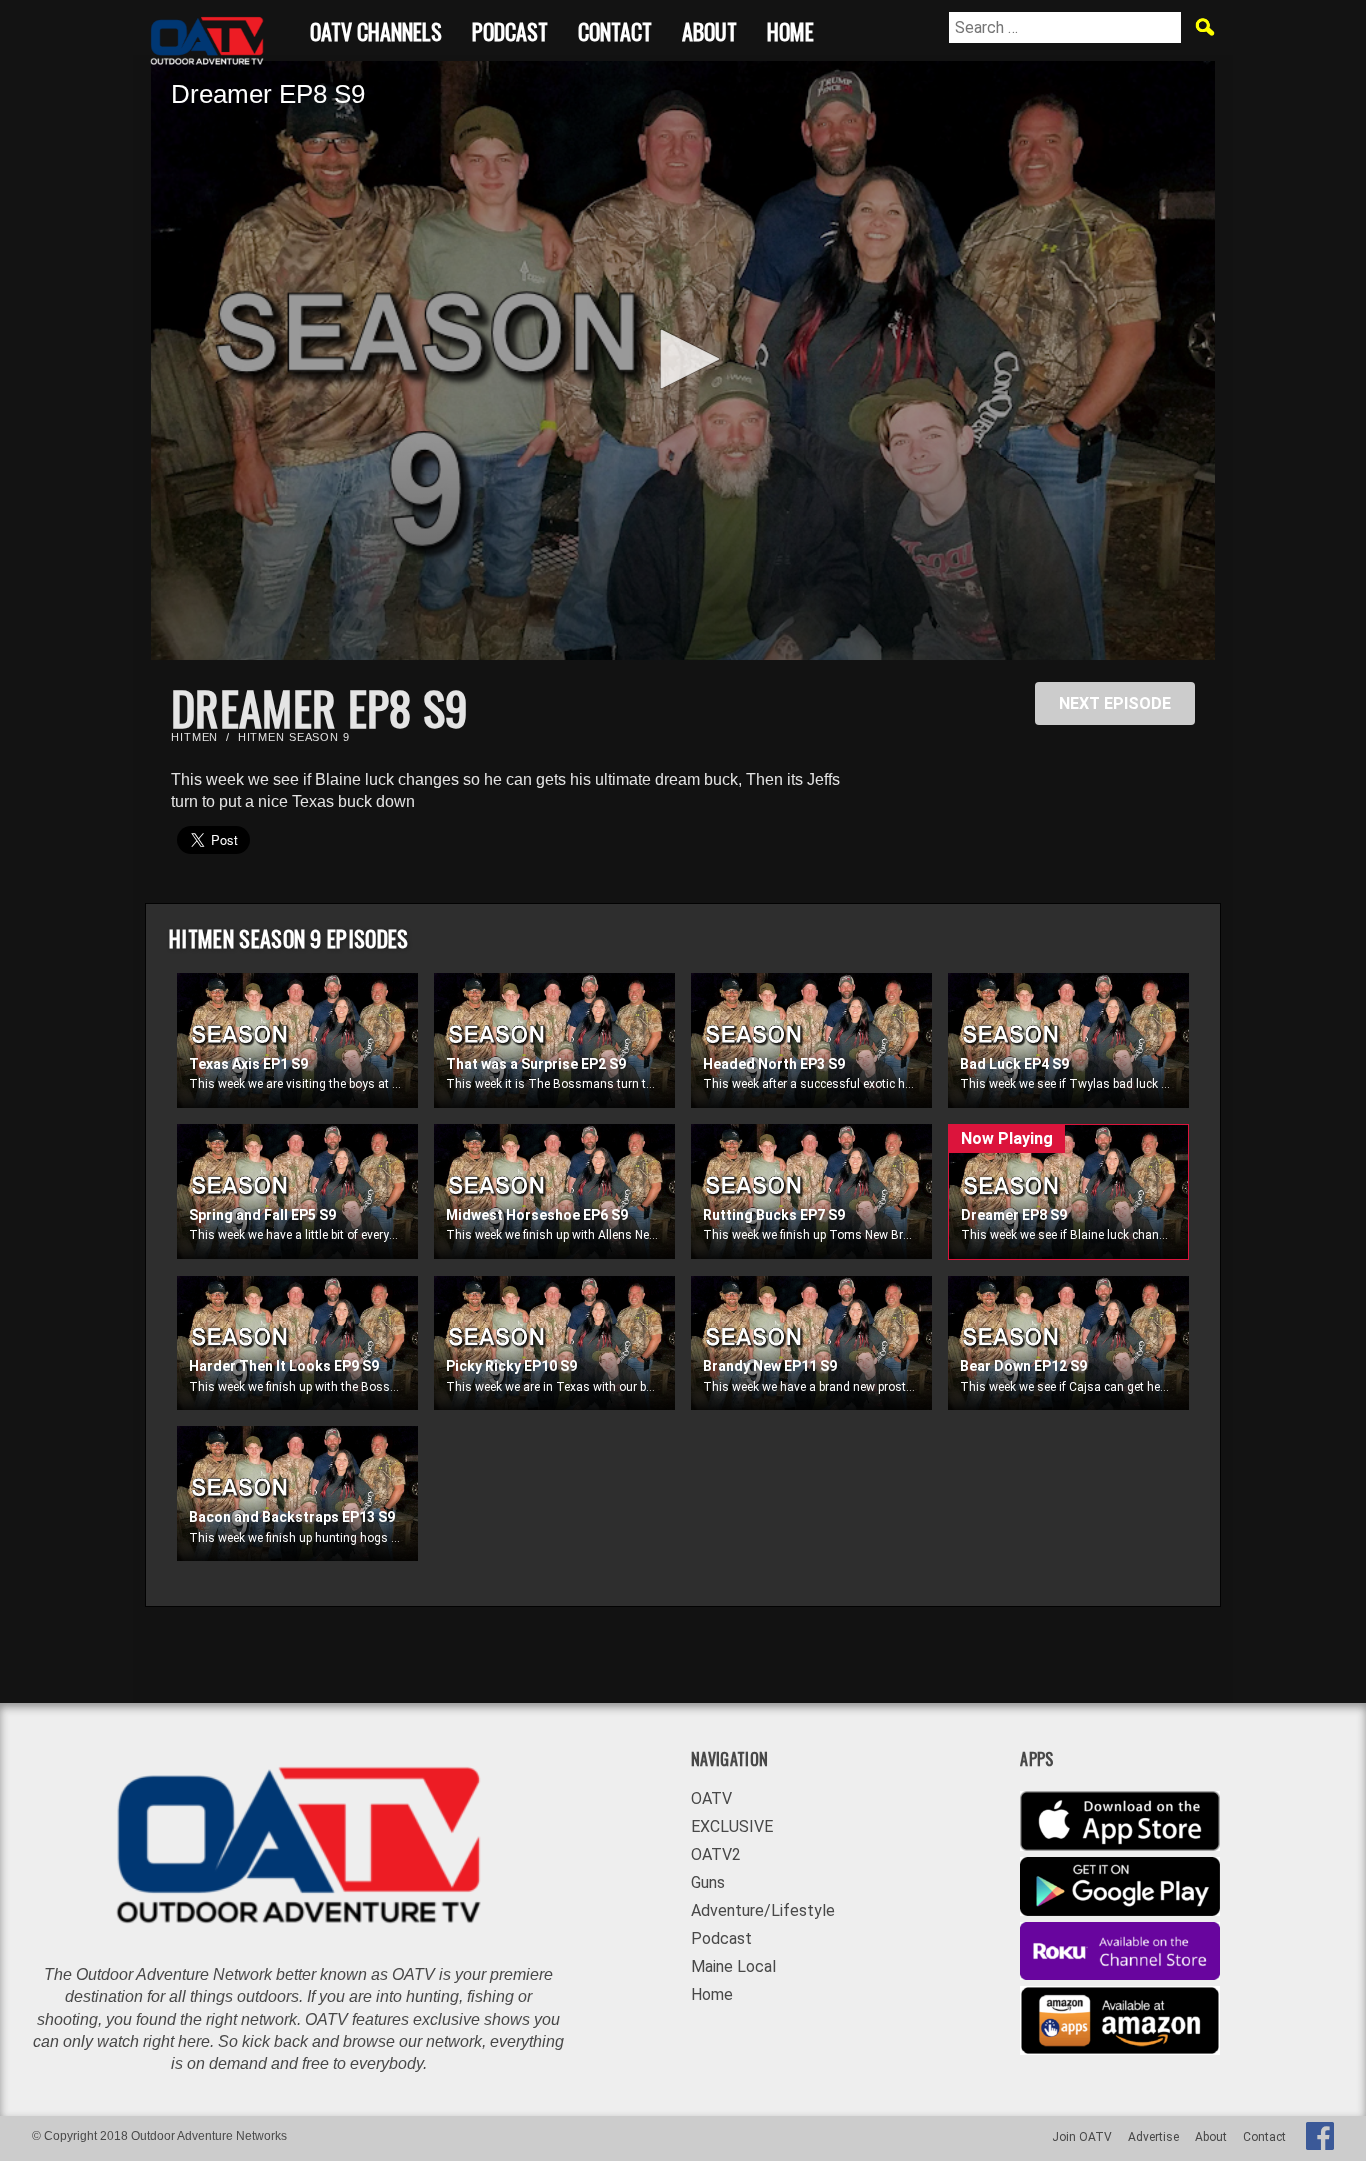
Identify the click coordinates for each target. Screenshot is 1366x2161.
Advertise (1153, 2137)
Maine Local (733, 1966)
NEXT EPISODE (1115, 703)
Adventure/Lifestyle (763, 1910)
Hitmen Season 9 (294, 737)
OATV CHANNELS (376, 28)
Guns (708, 1882)
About (709, 28)
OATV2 (716, 1854)
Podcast (510, 28)
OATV (711, 1798)
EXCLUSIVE (732, 1826)
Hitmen (194, 737)
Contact (615, 28)
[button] (683, 359)
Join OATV (1082, 2137)
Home (790, 28)
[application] (683, 360)
